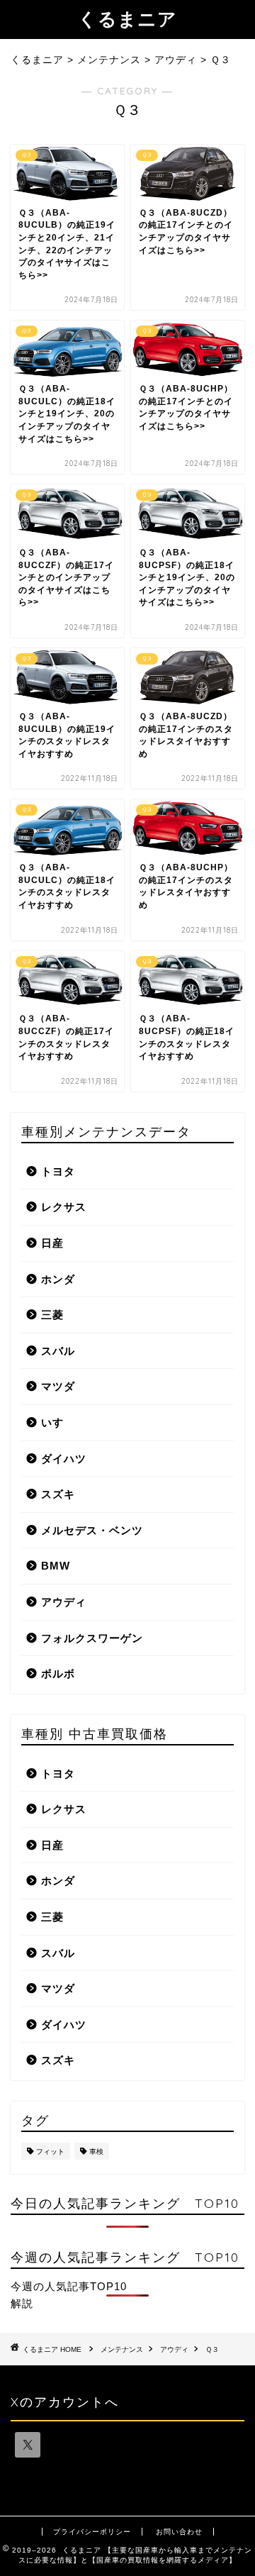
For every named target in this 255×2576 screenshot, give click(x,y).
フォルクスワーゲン (92, 1638)
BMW (56, 1566)
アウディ (64, 1602)
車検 (96, 2152)
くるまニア (127, 18)
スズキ (58, 1494)
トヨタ (58, 1171)
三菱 (52, 1315)
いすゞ (58, 1422)
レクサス (64, 1207)
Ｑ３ (212, 2349)
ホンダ (58, 1279)
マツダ (58, 1386)
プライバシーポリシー (92, 2532)
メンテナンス (122, 2349)
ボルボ (58, 1673)
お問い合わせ (179, 2532)
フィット (50, 2152)
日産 (52, 1243)
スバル (58, 1351)
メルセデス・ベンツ (92, 1530)
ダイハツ (64, 1459)
